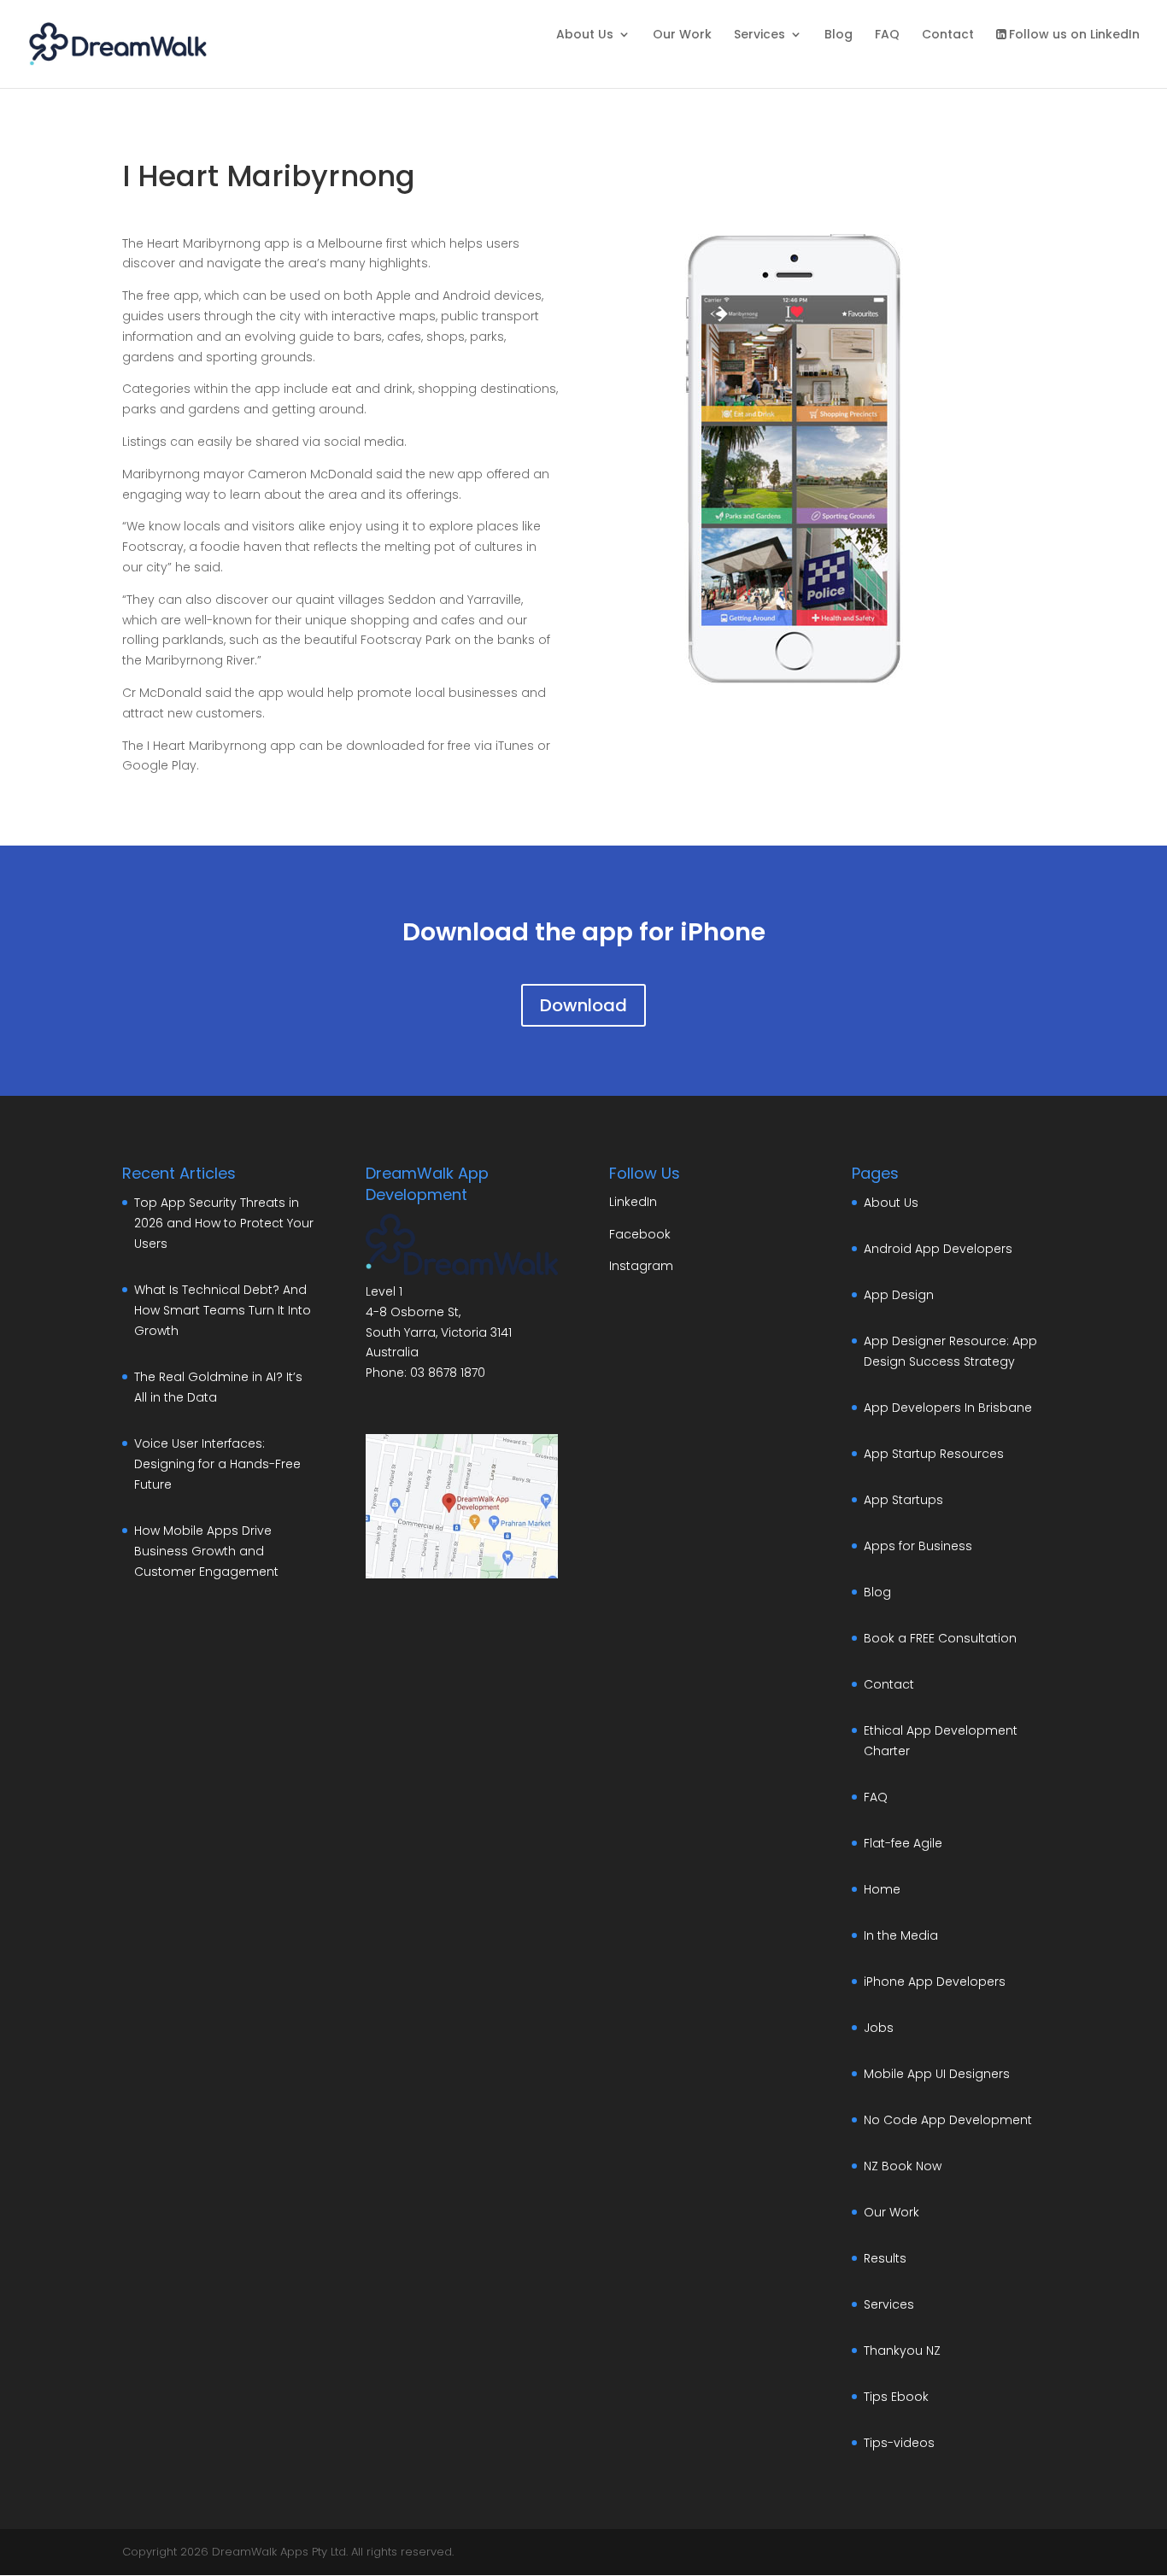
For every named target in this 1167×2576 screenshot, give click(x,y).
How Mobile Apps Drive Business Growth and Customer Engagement (206, 1551)
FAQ (887, 35)
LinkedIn (633, 1202)
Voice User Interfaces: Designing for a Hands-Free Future (217, 1464)
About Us (585, 35)
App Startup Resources (934, 1454)
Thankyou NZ (902, 2351)
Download (583, 1005)
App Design (899, 1295)
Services (759, 35)
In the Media (901, 1935)
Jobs (879, 2028)
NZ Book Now (903, 2166)
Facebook (640, 1234)
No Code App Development (948, 2120)
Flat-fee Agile (903, 1843)
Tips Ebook (896, 2397)
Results (885, 2258)
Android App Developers (938, 1249)
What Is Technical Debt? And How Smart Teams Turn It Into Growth (223, 1310)
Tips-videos (899, 2443)
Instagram (641, 1266)
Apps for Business (918, 1546)
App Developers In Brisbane (948, 1408)
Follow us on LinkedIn (1074, 35)
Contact (948, 35)
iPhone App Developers (935, 1982)
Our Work (682, 35)
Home (882, 1889)
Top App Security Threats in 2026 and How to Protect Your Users (224, 1223)
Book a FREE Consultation (940, 1638)
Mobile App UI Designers (937, 2074)
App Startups (903, 1500)
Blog (839, 35)
